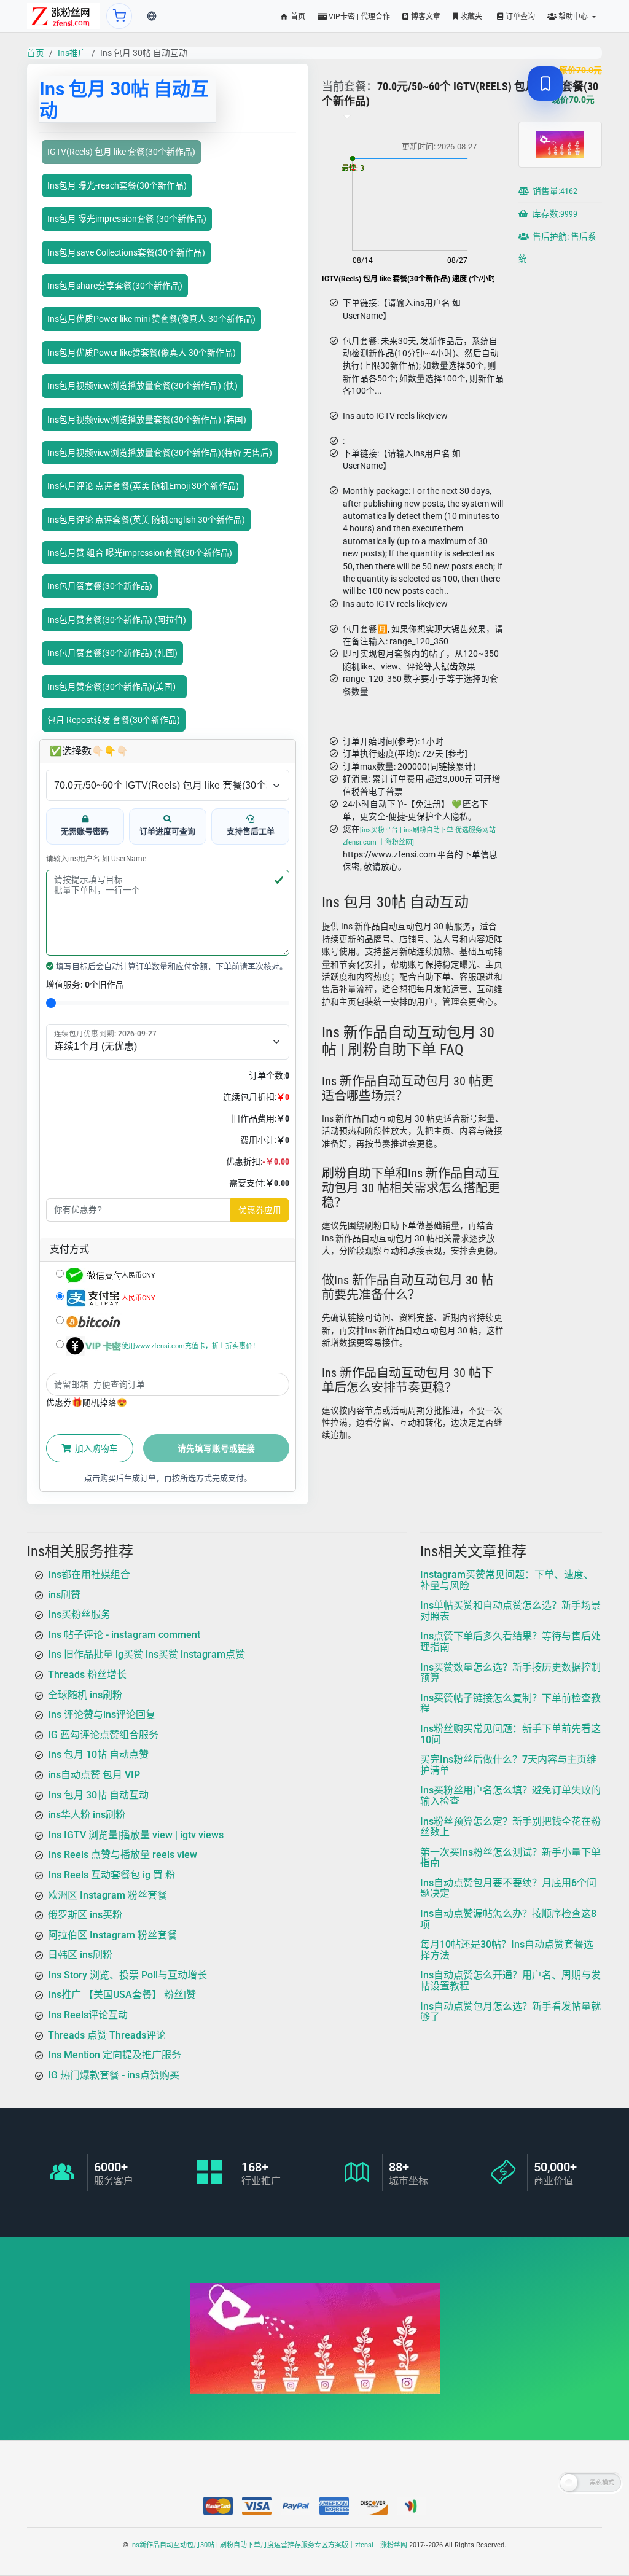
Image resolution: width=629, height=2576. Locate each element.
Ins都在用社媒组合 (89, 1575)
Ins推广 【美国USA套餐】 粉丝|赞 (122, 1995)
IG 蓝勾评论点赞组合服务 (103, 1734)
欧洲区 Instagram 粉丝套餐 (107, 1895)
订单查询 (519, 17)
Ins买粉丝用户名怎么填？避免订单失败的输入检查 (510, 1796)
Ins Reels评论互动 (88, 2015)
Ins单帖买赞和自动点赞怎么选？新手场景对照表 (510, 1611)
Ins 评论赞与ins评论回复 (102, 1715)
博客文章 (425, 17)
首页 (297, 17)
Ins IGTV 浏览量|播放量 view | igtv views (136, 1834)
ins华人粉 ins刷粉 (87, 1815)
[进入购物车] (119, 16)
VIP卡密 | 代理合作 (358, 17)
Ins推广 (72, 53)
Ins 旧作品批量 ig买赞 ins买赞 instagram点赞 (147, 1654)
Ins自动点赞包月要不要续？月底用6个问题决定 (508, 1888)
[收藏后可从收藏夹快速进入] (545, 84)
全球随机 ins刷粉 (85, 1694)
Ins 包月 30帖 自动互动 (98, 1794)
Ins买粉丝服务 (79, 1614)
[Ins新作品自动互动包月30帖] (64, 16)
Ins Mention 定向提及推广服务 (115, 2055)
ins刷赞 (64, 1594)
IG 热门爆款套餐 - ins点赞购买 (114, 2075)
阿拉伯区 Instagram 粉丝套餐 (112, 1934)
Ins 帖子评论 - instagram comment (124, 1634)
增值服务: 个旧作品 (85, 985)
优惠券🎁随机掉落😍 (87, 1402)
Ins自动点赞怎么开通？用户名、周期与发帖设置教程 (510, 1981)
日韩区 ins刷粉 (80, 1955)
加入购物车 (96, 1448)
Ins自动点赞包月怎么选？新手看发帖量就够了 (510, 2011)
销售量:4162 (554, 191)
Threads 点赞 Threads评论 (107, 2035)
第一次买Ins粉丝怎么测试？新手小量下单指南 (510, 1857)
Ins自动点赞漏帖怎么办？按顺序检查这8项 (508, 1919)
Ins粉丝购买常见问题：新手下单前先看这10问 (510, 1734)
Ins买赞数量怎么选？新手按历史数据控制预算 (510, 1672)
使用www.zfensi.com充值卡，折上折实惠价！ (190, 1346)
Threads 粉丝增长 (87, 1675)
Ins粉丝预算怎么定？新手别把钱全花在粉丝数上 (510, 1826)
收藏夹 (470, 17)
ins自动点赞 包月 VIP (94, 1775)
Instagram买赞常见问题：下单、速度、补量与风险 (507, 1580)
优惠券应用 (260, 1210)
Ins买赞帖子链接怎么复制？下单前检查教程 (510, 1703)
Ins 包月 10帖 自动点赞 (98, 1754)
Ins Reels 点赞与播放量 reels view (123, 1855)
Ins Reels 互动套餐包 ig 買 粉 (111, 1875)
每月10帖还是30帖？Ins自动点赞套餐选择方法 (507, 1950)
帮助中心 (573, 17)
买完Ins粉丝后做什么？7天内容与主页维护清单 (508, 1765)
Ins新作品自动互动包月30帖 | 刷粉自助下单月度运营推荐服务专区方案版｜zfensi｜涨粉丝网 (269, 2545)
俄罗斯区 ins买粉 (85, 1915)
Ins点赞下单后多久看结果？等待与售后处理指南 (510, 1641)
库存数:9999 (554, 214)
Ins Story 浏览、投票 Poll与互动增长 (127, 1975)
